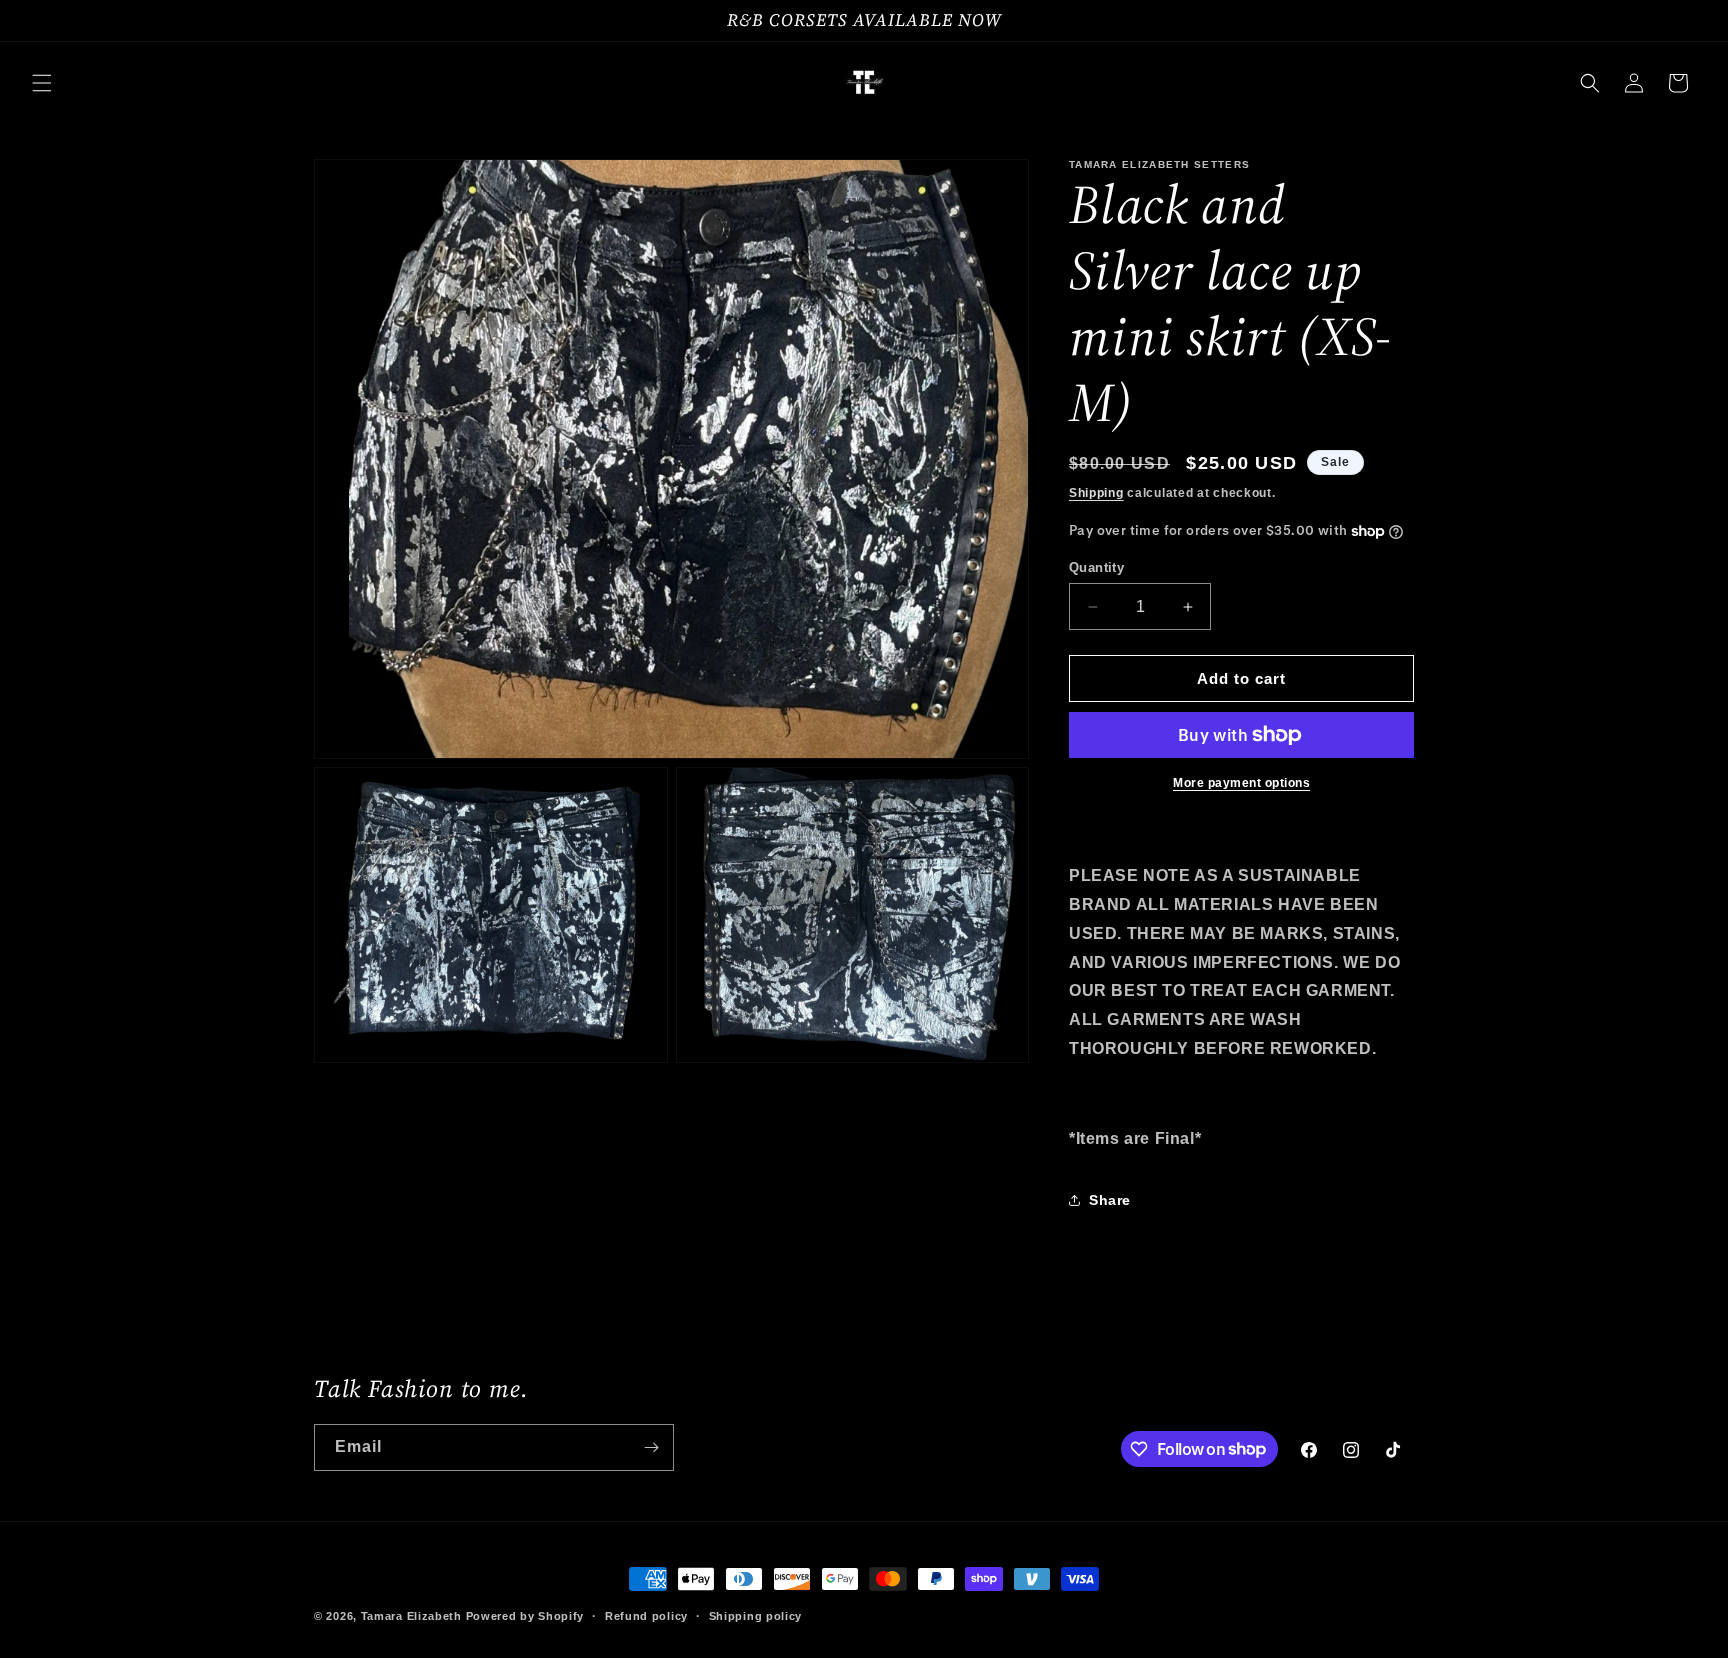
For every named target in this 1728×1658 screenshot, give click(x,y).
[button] (42, 83)
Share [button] (1110, 1200)
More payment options (1241, 783)
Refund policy (646, 1615)
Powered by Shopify (525, 1616)
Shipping (1096, 493)
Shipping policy (756, 1615)
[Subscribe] (651, 1447)
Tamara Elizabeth (411, 1616)
